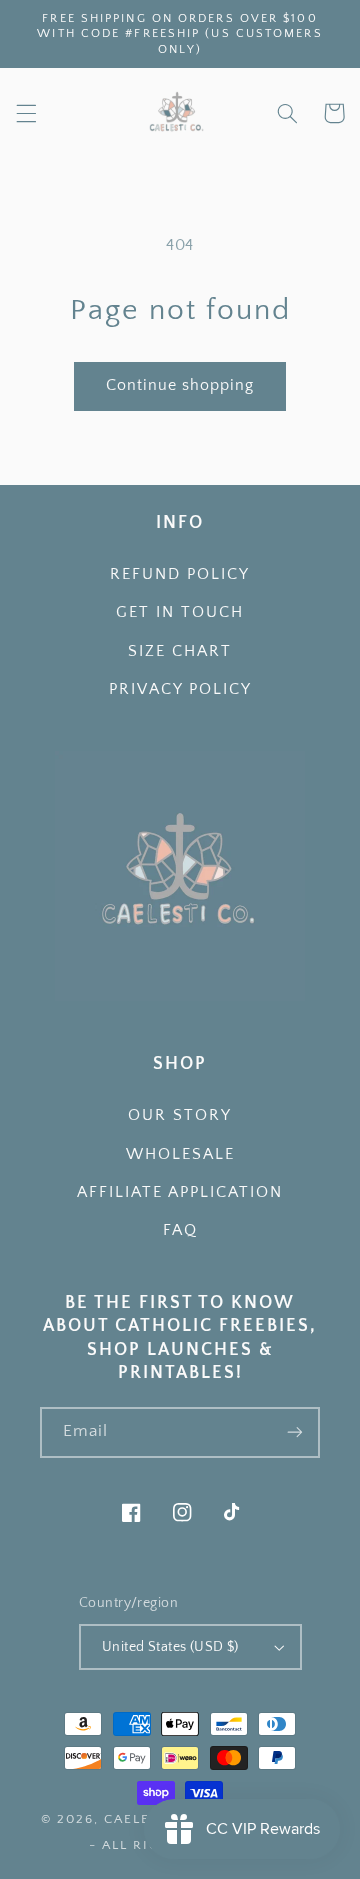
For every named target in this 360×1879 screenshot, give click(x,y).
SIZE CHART (180, 651)
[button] (26, 113)
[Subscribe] (295, 1432)
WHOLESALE (180, 1154)
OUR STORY (180, 1115)
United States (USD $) (170, 1647)
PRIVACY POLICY (180, 689)
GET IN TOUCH (180, 612)
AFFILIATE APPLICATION (180, 1192)
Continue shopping (180, 385)
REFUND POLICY (180, 574)
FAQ (180, 1230)
